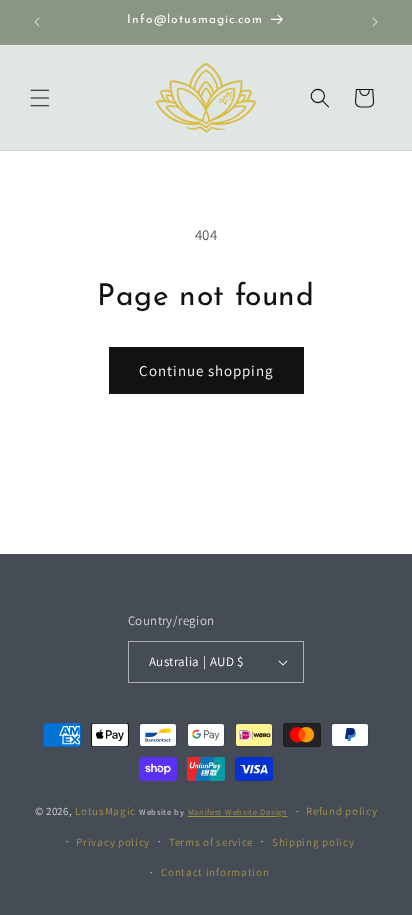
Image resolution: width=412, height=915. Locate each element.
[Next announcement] (375, 22)
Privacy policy (113, 842)
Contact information (215, 872)
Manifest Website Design (238, 811)
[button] (40, 98)
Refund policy (341, 811)
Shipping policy (313, 842)
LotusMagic (105, 811)
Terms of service (211, 842)
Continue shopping (206, 370)
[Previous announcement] (37, 22)
